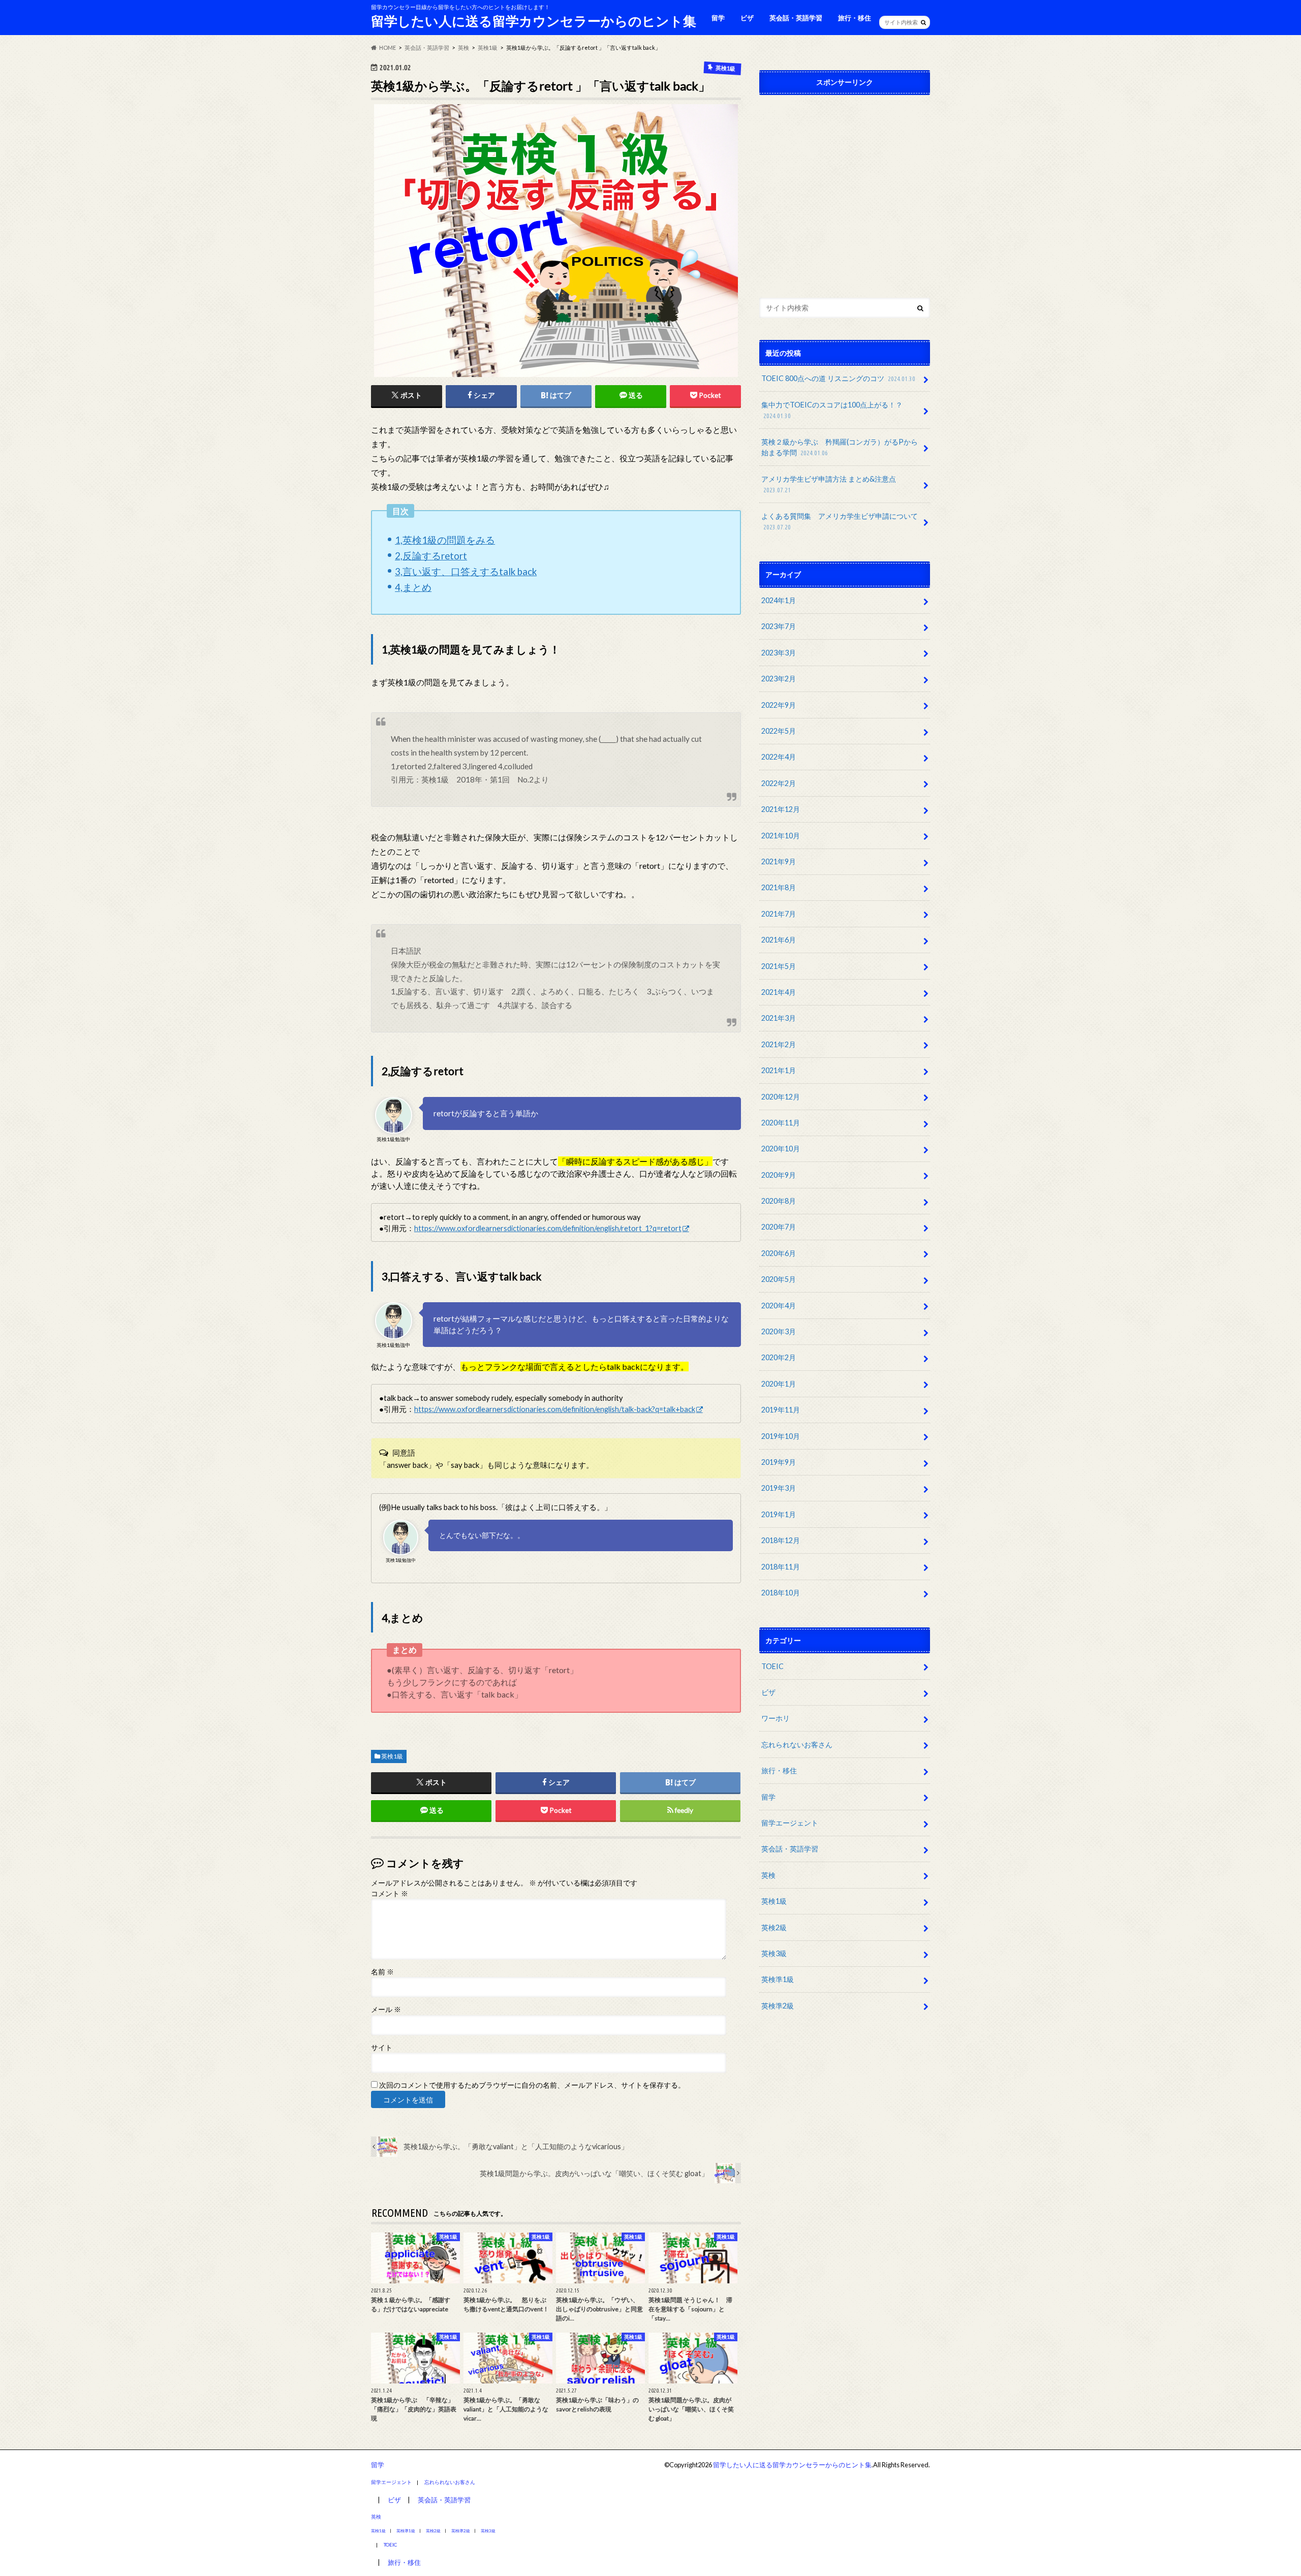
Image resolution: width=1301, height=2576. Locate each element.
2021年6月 (779, 940)
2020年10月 (781, 1149)
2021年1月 (779, 1070)
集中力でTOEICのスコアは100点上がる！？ (832, 410)
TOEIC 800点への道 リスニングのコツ (838, 378)
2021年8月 (779, 887)
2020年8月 (779, 1201)
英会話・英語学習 (796, 18)
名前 (382, 1972)
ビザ (747, 18)
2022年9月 (779, 705)
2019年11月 (781, 1410)
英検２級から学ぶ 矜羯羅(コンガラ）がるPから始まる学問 (840, 447)
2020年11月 (781, 1123)
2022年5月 (779, 731)
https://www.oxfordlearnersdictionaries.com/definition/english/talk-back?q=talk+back (555, 1409)
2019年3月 (779, 1488)
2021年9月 (779, 861)
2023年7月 (779, 626)
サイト (382, 2048)
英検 (768, 1875)
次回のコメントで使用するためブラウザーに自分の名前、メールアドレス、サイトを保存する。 (532, 2085)
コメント (390, 1894)
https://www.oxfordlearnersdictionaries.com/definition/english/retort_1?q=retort (548, 1228)
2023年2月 (779, 679)
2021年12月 (781, 809)
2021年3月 (779, 1018)
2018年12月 (781, 1540)
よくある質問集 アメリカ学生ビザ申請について (840, 521)
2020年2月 (779, 1357)
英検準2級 (778, 2006)
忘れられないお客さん (797, 1745)
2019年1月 (779, 1514)
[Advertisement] (845, 194)
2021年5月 (779, 966)
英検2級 (774, 1927)
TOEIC (772, 1666)
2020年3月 (779, 1331)
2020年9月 (779, 1175)
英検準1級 (778, 1979)
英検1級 (392, 1756)
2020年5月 (779, 1279)
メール (386, 2009)
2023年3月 (779, 653)
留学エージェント (790, 1823)
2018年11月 (781, 1567)
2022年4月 (779, 757)
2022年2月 (779, 783)
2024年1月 (779, 600)
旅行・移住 (855, 18)
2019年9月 (779, 1462)
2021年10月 (781, 836)
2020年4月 (779, 1306)
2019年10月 (781, 1436)
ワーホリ (776, 1718)
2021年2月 (779, 1044)
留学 (718, 18)
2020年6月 (779, 1253)
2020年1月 (779, 1384)
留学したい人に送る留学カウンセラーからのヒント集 (534, 21)
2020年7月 (779, 1227)
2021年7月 (779, 914)
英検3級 (774, 1953)
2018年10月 (781, 1593)
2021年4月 (779, 992)
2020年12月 (781, 1097)
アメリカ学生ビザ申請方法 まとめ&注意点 (829, 484)
